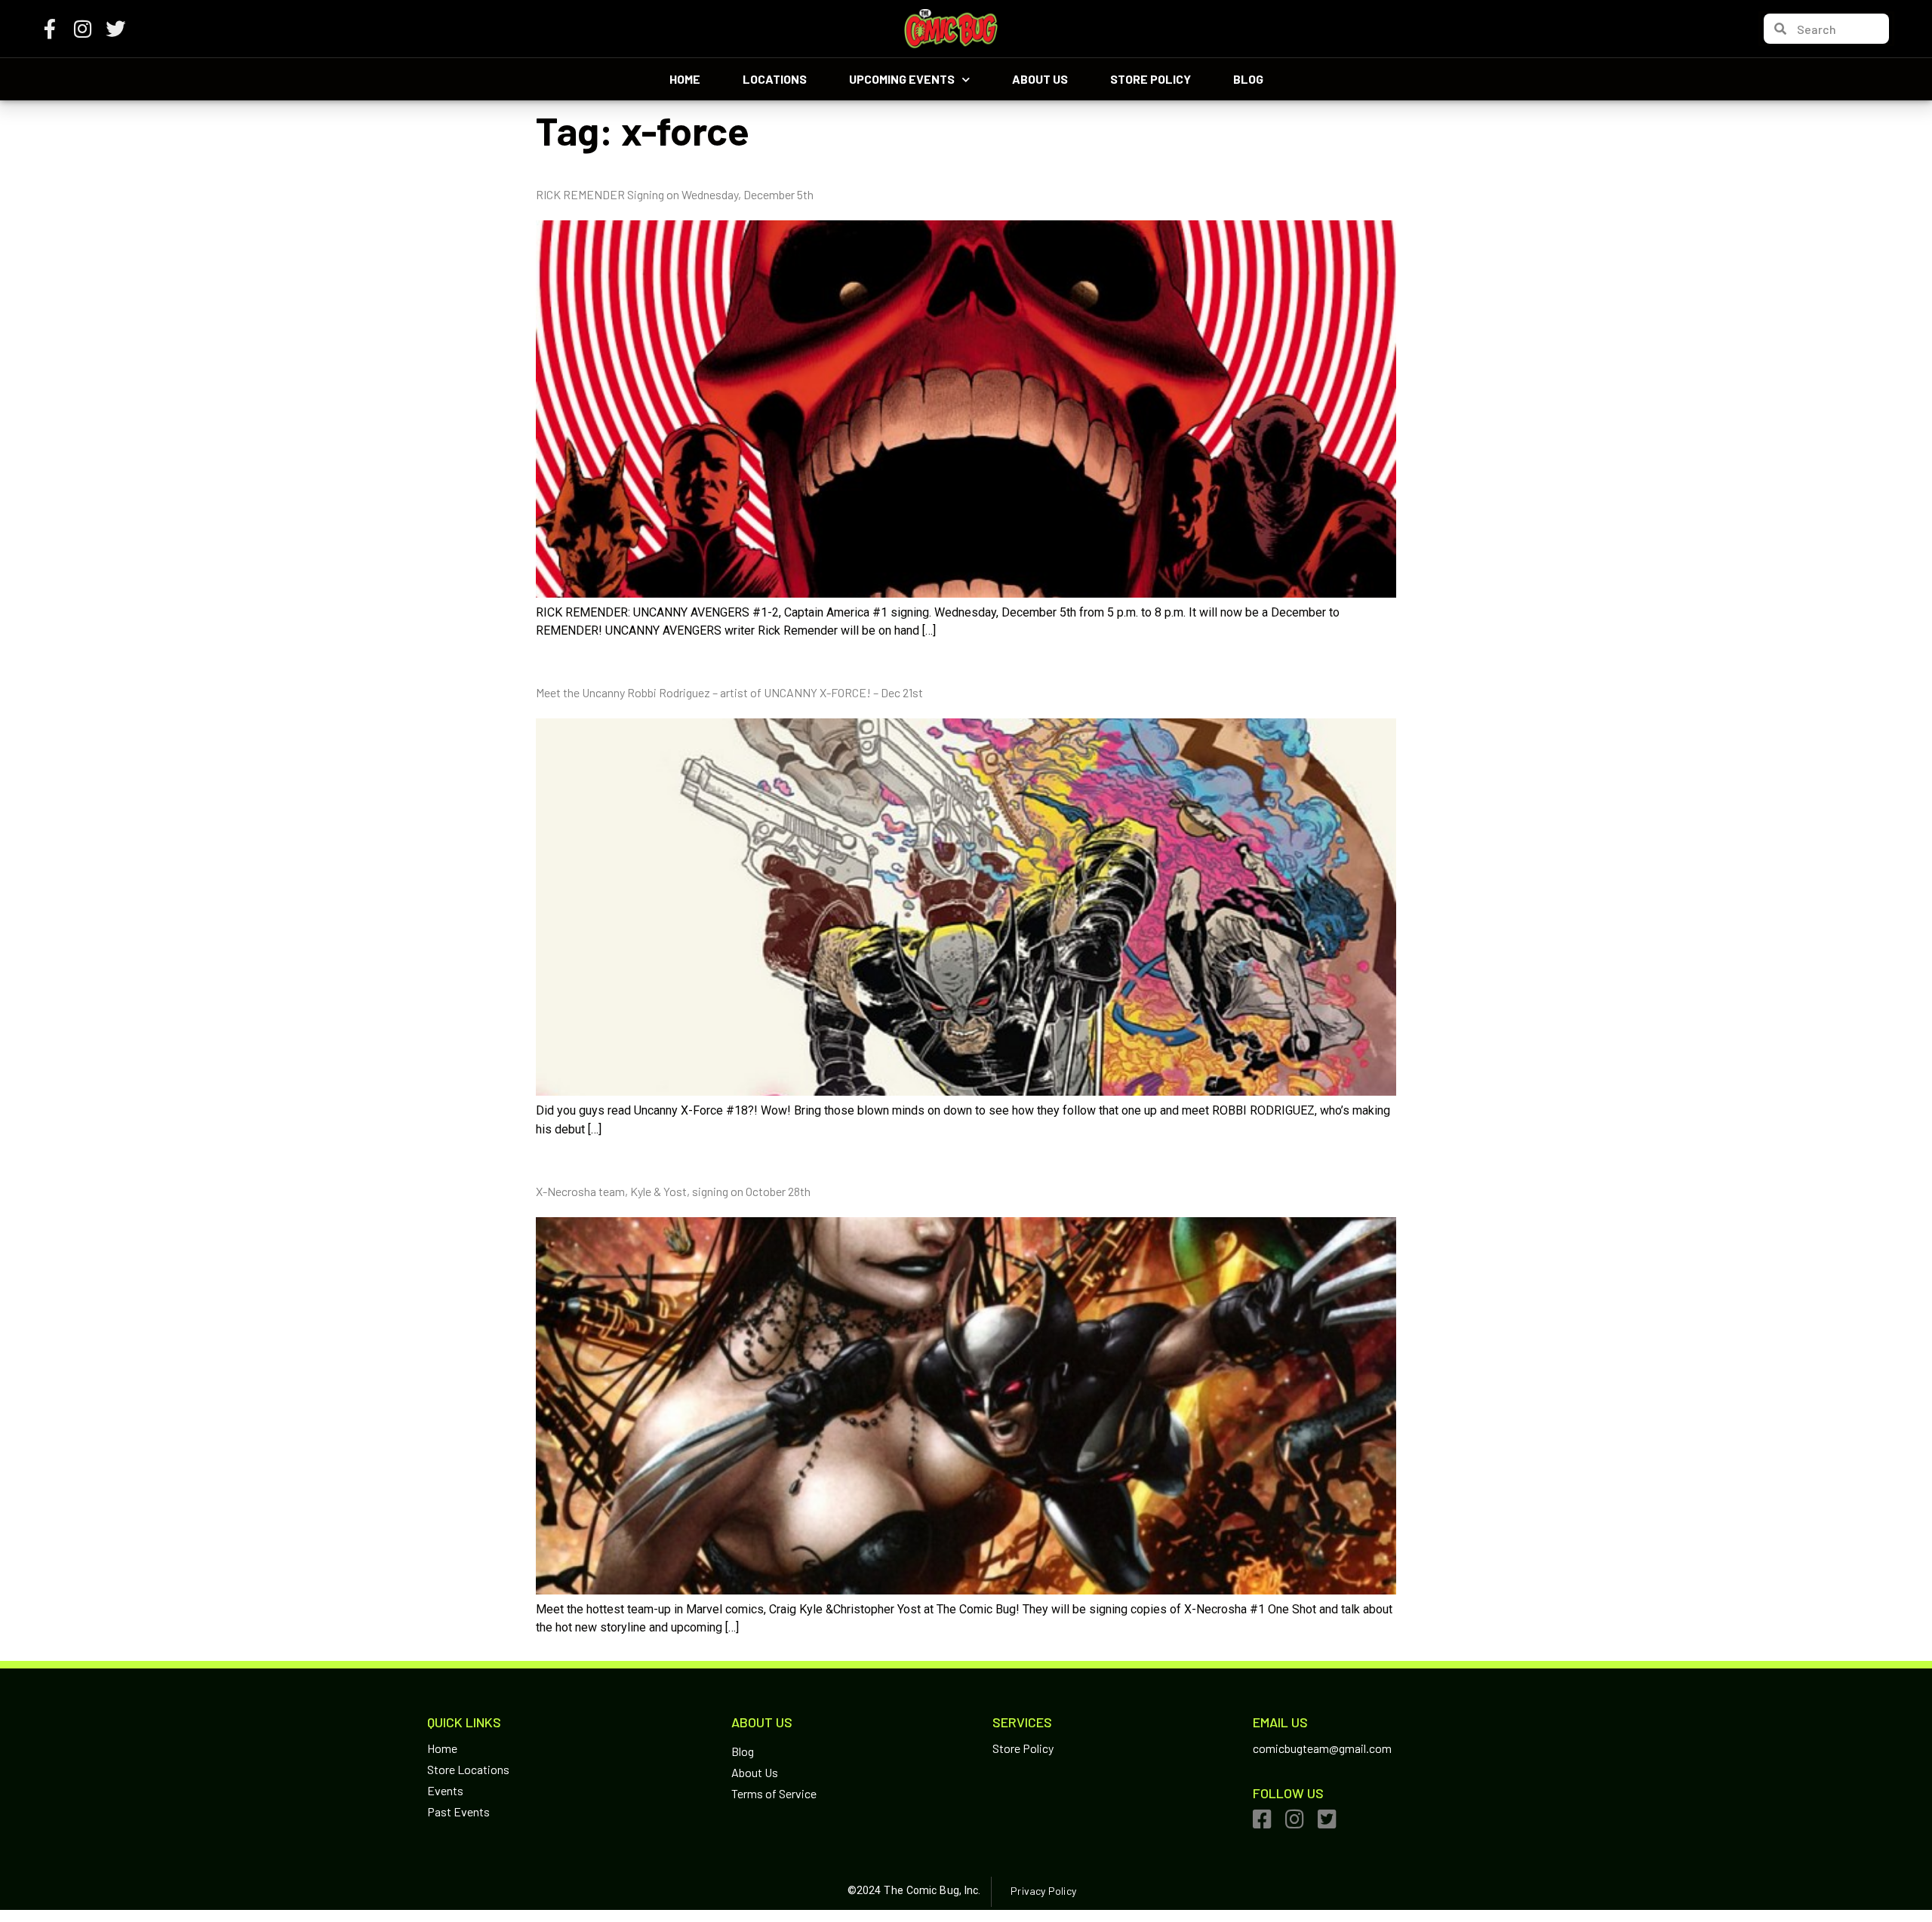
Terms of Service (774, 1793)
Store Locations (468, 1769)
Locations (775, 79)
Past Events (458, 1811)
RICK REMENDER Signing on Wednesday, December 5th (675, 194)
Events (445, 1790)
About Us (1040, 79)
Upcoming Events (902, 79)
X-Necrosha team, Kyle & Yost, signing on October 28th (673, 1191)
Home (685, 79)
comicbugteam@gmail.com (1322, 1748)
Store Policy (1151, 79)
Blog (1248, 79)
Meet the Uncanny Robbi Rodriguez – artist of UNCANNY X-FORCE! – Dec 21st (729, 692)
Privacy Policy (1043, 1891)
